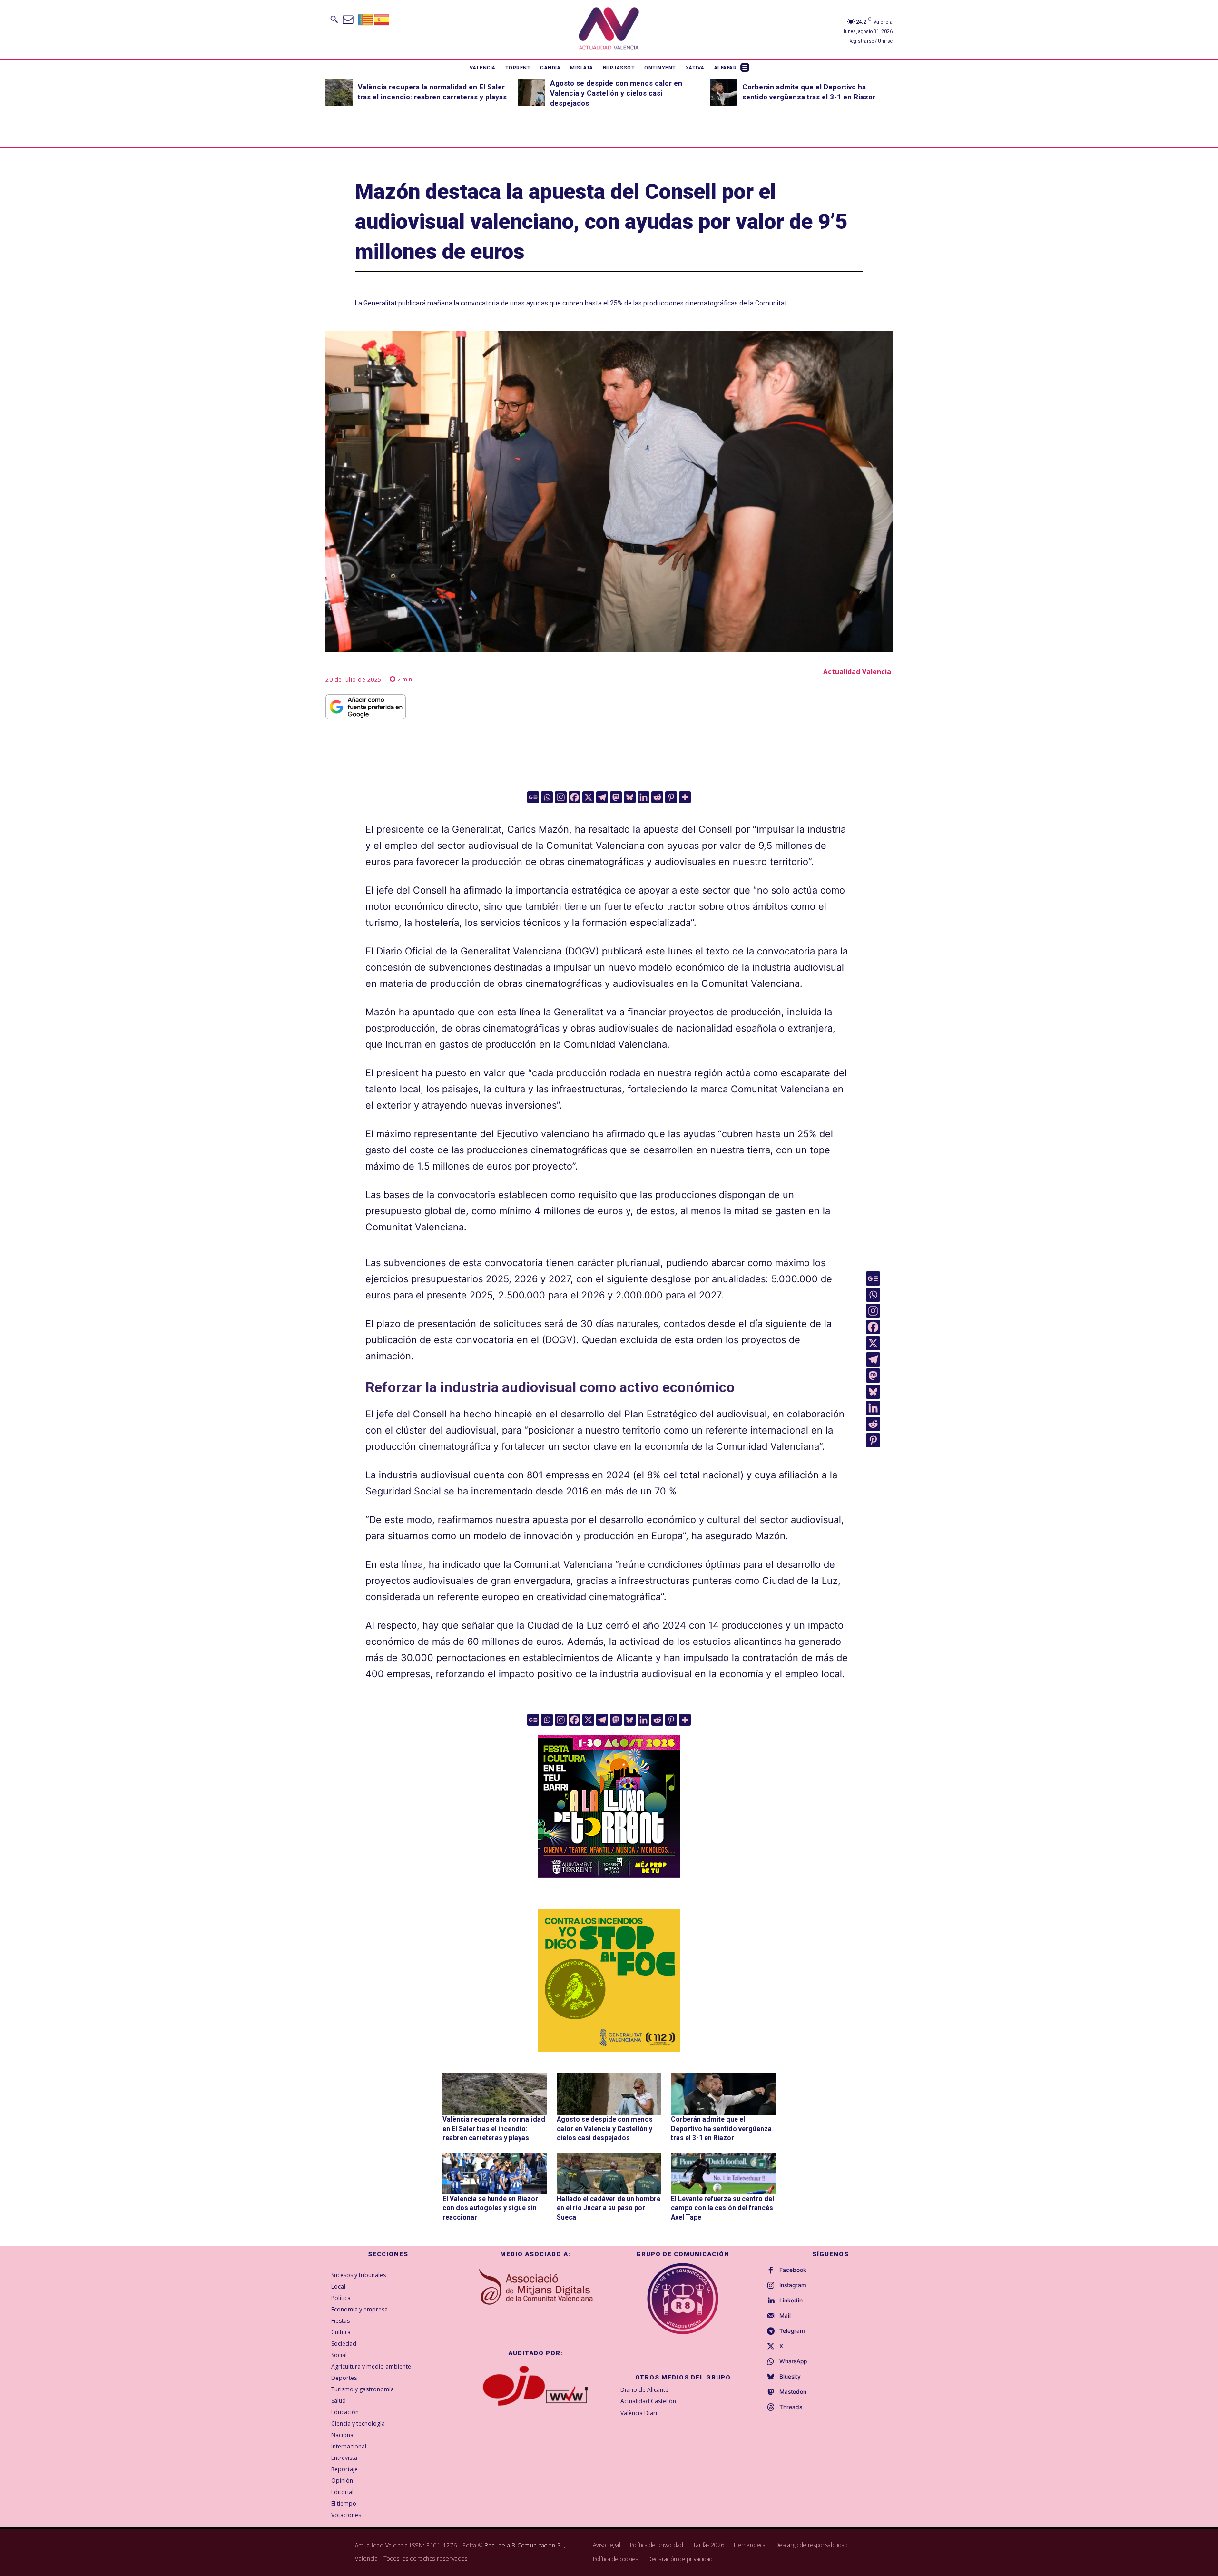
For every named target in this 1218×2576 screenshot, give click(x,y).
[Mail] (771, 2316)
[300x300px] (609, 1874)
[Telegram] (602, 797)
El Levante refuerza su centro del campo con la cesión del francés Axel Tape (722, 2208)
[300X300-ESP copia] (609, 1981)
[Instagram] (561, 797)
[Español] (382, 19)
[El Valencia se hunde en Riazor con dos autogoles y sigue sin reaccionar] (495, 2173)
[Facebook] (575, 797)
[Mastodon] (616, 797)
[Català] (366, 19)
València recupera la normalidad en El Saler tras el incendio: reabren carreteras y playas (494, 2129)
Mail (785, 2316)
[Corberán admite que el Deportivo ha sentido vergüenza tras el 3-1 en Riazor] (724, 92)
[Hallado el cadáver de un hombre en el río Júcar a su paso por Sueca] (609, 2173)
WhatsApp (793, 2361)
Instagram (793, 2285)
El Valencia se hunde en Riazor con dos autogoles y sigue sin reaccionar (490, 2208)
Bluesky (790, 2377)
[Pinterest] (671, 797)
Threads (791, 2407)
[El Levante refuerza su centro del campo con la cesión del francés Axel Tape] (723, 2173)
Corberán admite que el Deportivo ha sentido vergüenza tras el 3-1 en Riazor (721, 2129)
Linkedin (791, 2301)
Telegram (792, 2331)
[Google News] (533, 797)
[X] (588, 797)
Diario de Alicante (644, 2390)
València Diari (639, 2413)
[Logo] (609, 30)
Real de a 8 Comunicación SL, (525, 2545)
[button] (334, 19)
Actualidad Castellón (648, 2401)
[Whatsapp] (547, 797)
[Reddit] (657, 797)
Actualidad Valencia (857, 672)
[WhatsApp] (771, 2362)
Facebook (793, 2270)
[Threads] (771, 2408)
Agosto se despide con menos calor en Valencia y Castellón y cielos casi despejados (616, 93)
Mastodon (793, 2392)
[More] (685, 797)
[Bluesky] (630, 797)
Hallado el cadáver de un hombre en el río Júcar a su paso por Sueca (609, 2208)
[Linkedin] (643, 797)
